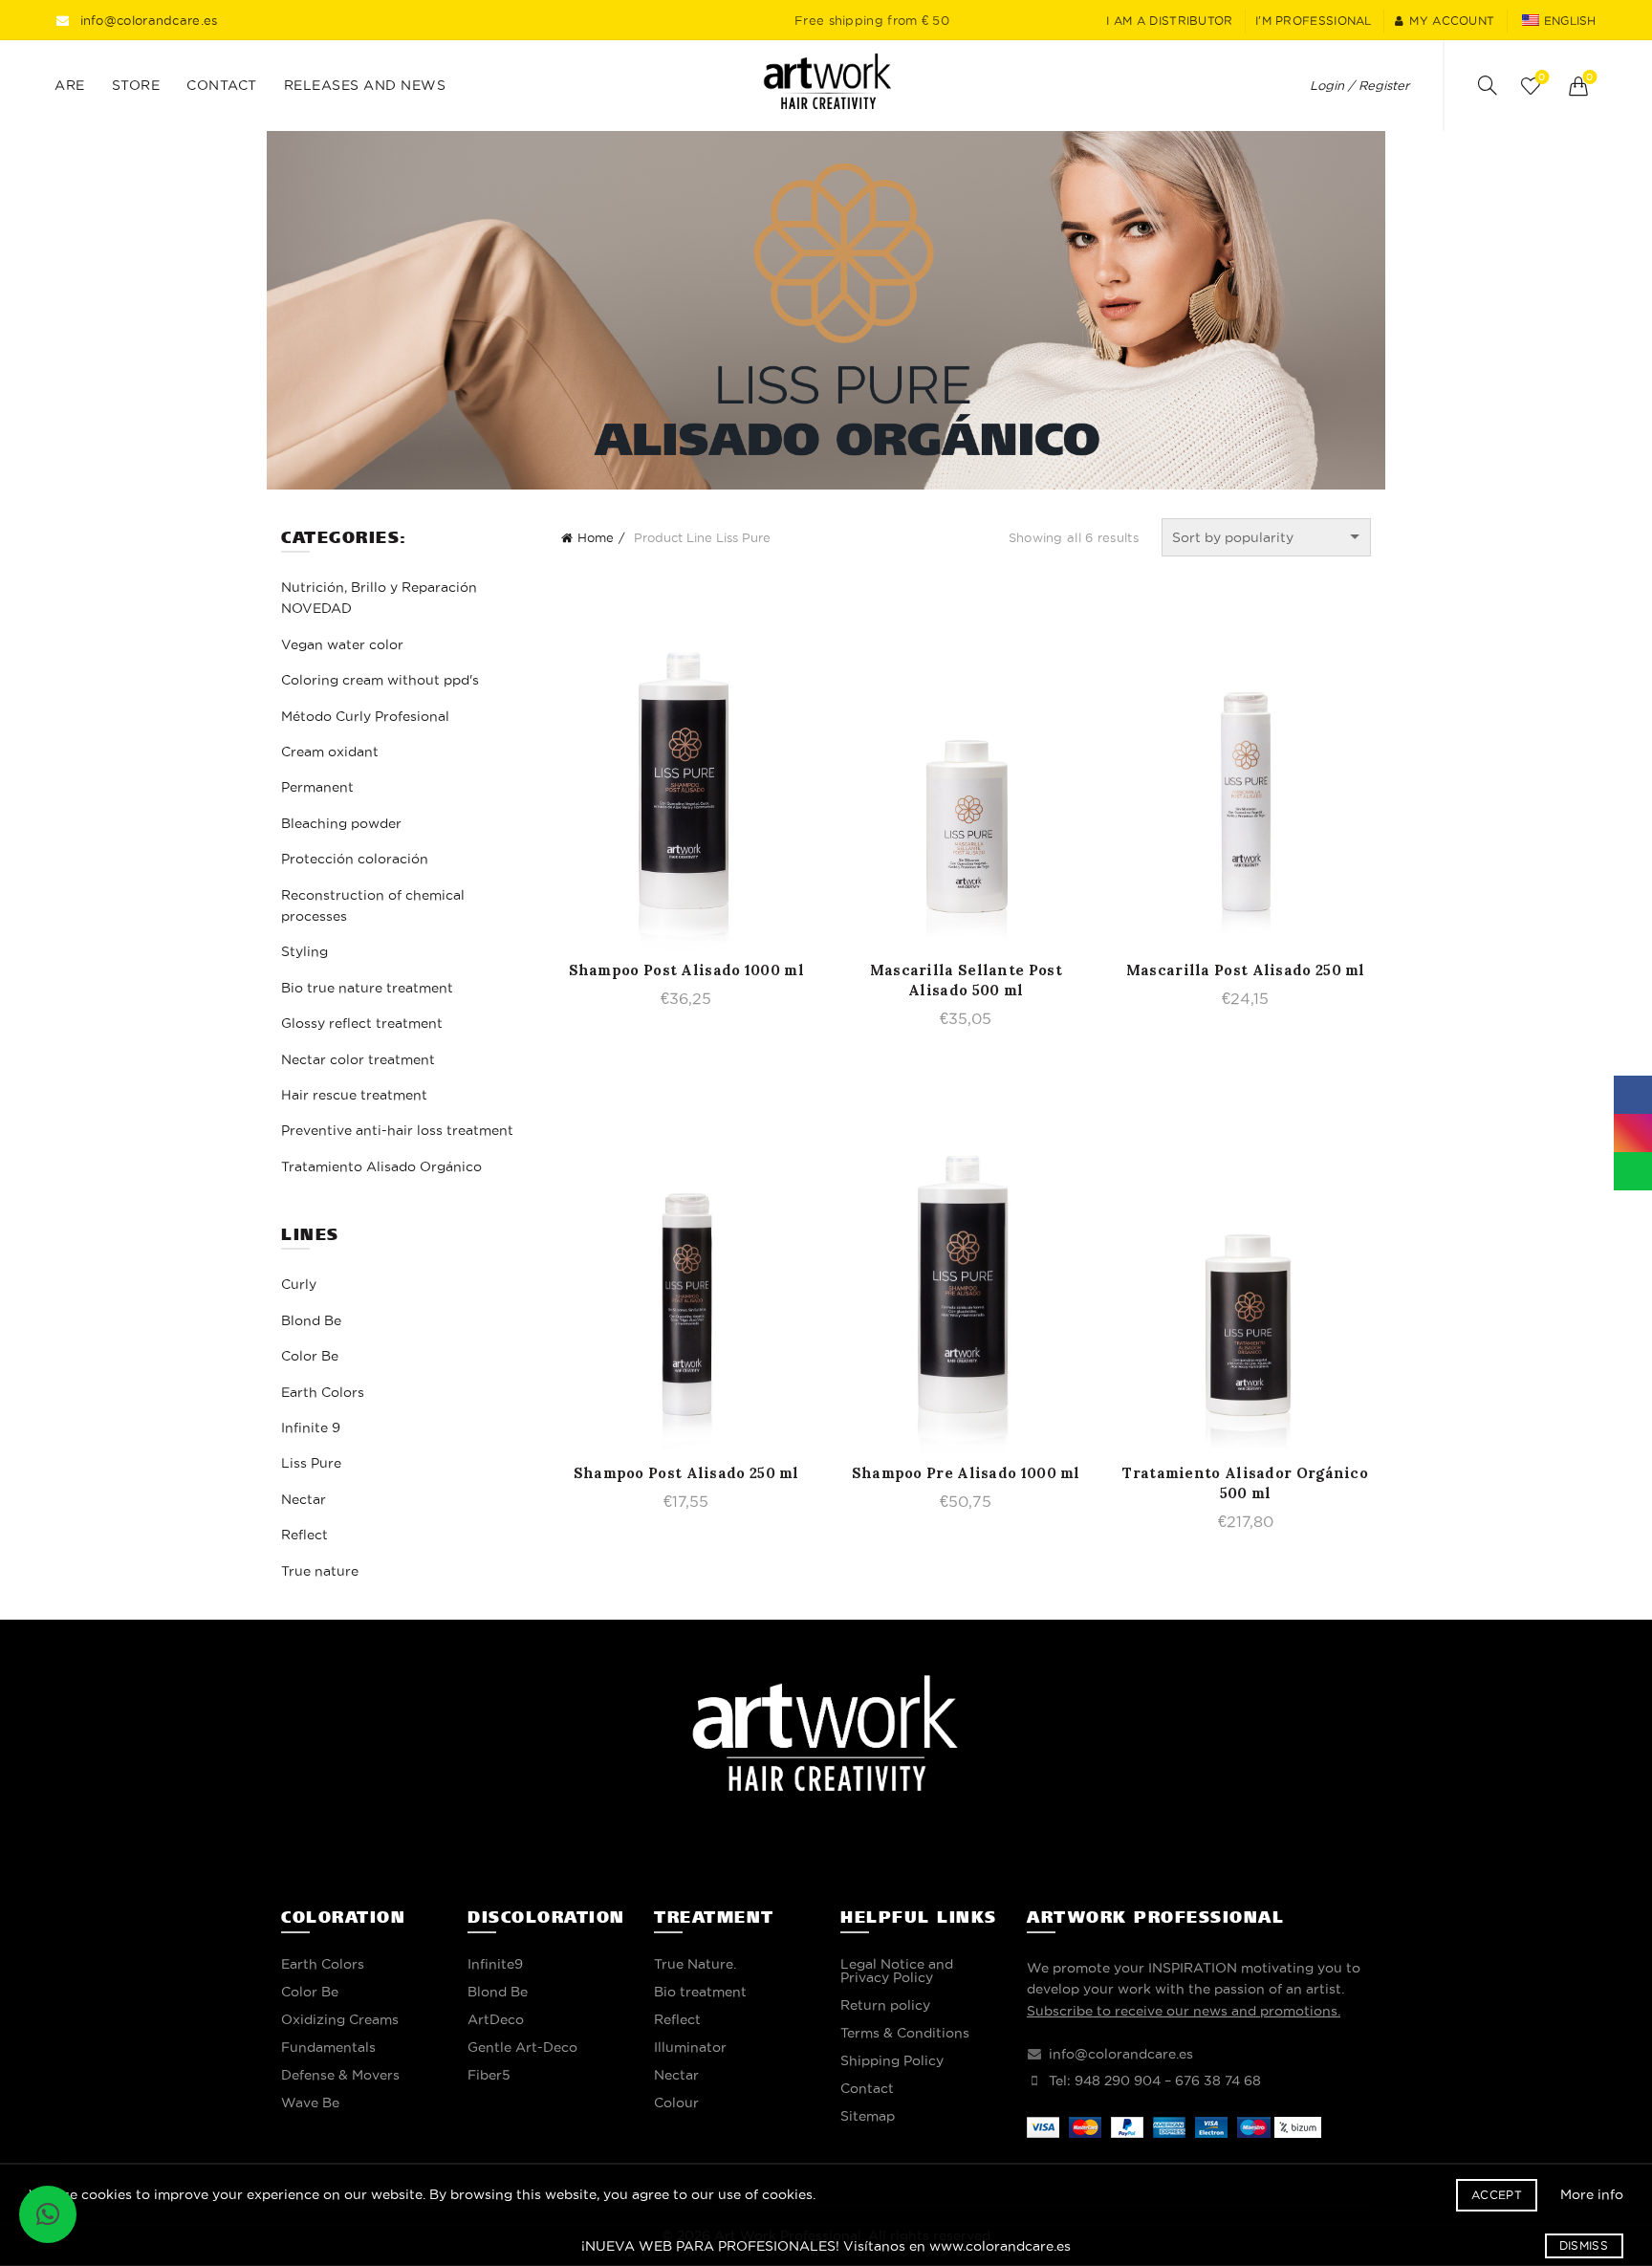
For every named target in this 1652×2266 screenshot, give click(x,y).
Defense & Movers (340, 2075)
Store (136, 85)
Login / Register (1359, 85)
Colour (676, 2103)
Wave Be (310, 2103)
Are (70, 85)
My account (1452, 21)
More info (1592, 2194)
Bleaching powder (341, 823)
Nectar (304, 1499)
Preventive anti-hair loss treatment (397, 1130)
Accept (1497, 2195)
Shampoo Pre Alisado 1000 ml (966, 1473)
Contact (222, 85)
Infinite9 (495, 1964)
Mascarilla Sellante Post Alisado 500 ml (966, 980)
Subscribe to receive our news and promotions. (1184, 2011)
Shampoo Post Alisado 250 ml (686, 1473)
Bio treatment (700, 1992)
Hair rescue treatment (354, 1095)
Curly (299, 1284)
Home (596, 537)
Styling (304, 951)
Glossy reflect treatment (362, 1023)
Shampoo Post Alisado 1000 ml (686, 970)
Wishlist (1542, 77)
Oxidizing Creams (340, 2019)
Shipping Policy (892, 2060)
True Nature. (695, 1964)
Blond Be (311, 1320)
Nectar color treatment (358, 1059)
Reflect (304, 1535)
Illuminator (690, 2047)
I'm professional (1314, 21)
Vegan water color (342, 644)
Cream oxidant (330, 752)
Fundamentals (328, 2047)
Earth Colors (323, 1392)
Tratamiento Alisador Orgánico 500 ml (1245, 1483)
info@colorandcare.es (149, 20)
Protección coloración (355, 859)
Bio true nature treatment (367, 988)
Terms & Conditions (905, 2033)
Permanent (317, 787)
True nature (320, 1571)
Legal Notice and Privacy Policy (897, 1971)
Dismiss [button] (1584, 2245)
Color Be (310, 1356)
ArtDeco (496, 2019)
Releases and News (365, 85)
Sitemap (868, 2116)
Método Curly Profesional (365, 716)
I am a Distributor (1169, 21)
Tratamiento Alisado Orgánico (381, 1166)
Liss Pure (311, 1463)
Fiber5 (489, 2075)
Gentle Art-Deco (522, 2047)
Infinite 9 (311, 1427)
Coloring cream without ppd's (380, 680)
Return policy (885, 2005)
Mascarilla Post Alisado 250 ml (1246, 970)
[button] (48, 2214)
